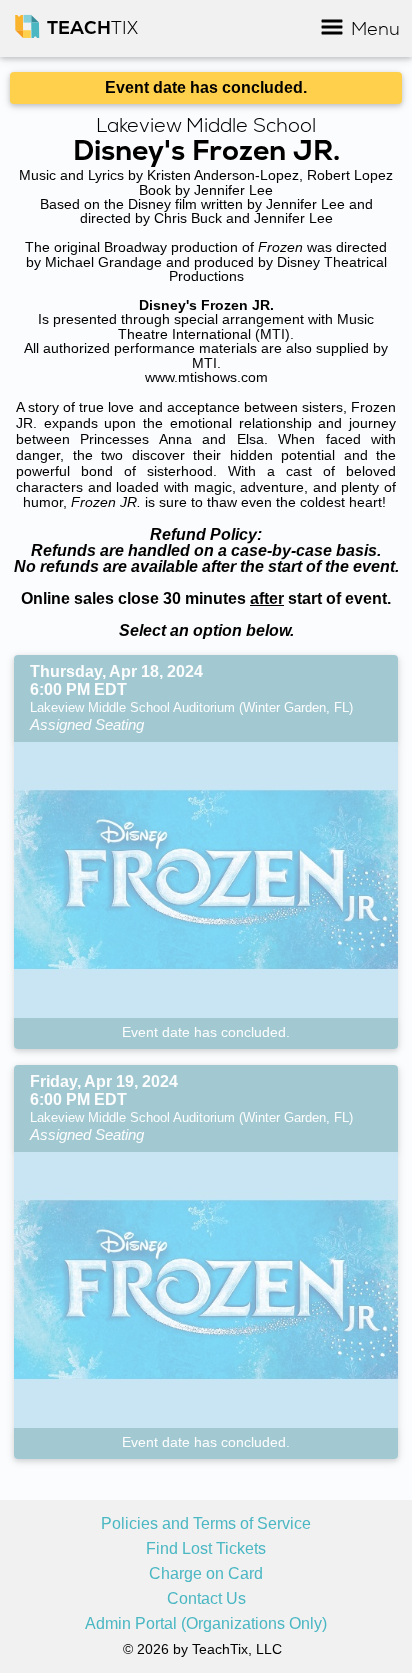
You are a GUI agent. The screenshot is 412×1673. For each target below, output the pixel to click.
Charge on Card (206, 1574)
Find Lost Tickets (206, 1549)
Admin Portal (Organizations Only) (206, 1624)
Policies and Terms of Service (206, 1524)
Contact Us (206, 1599)
